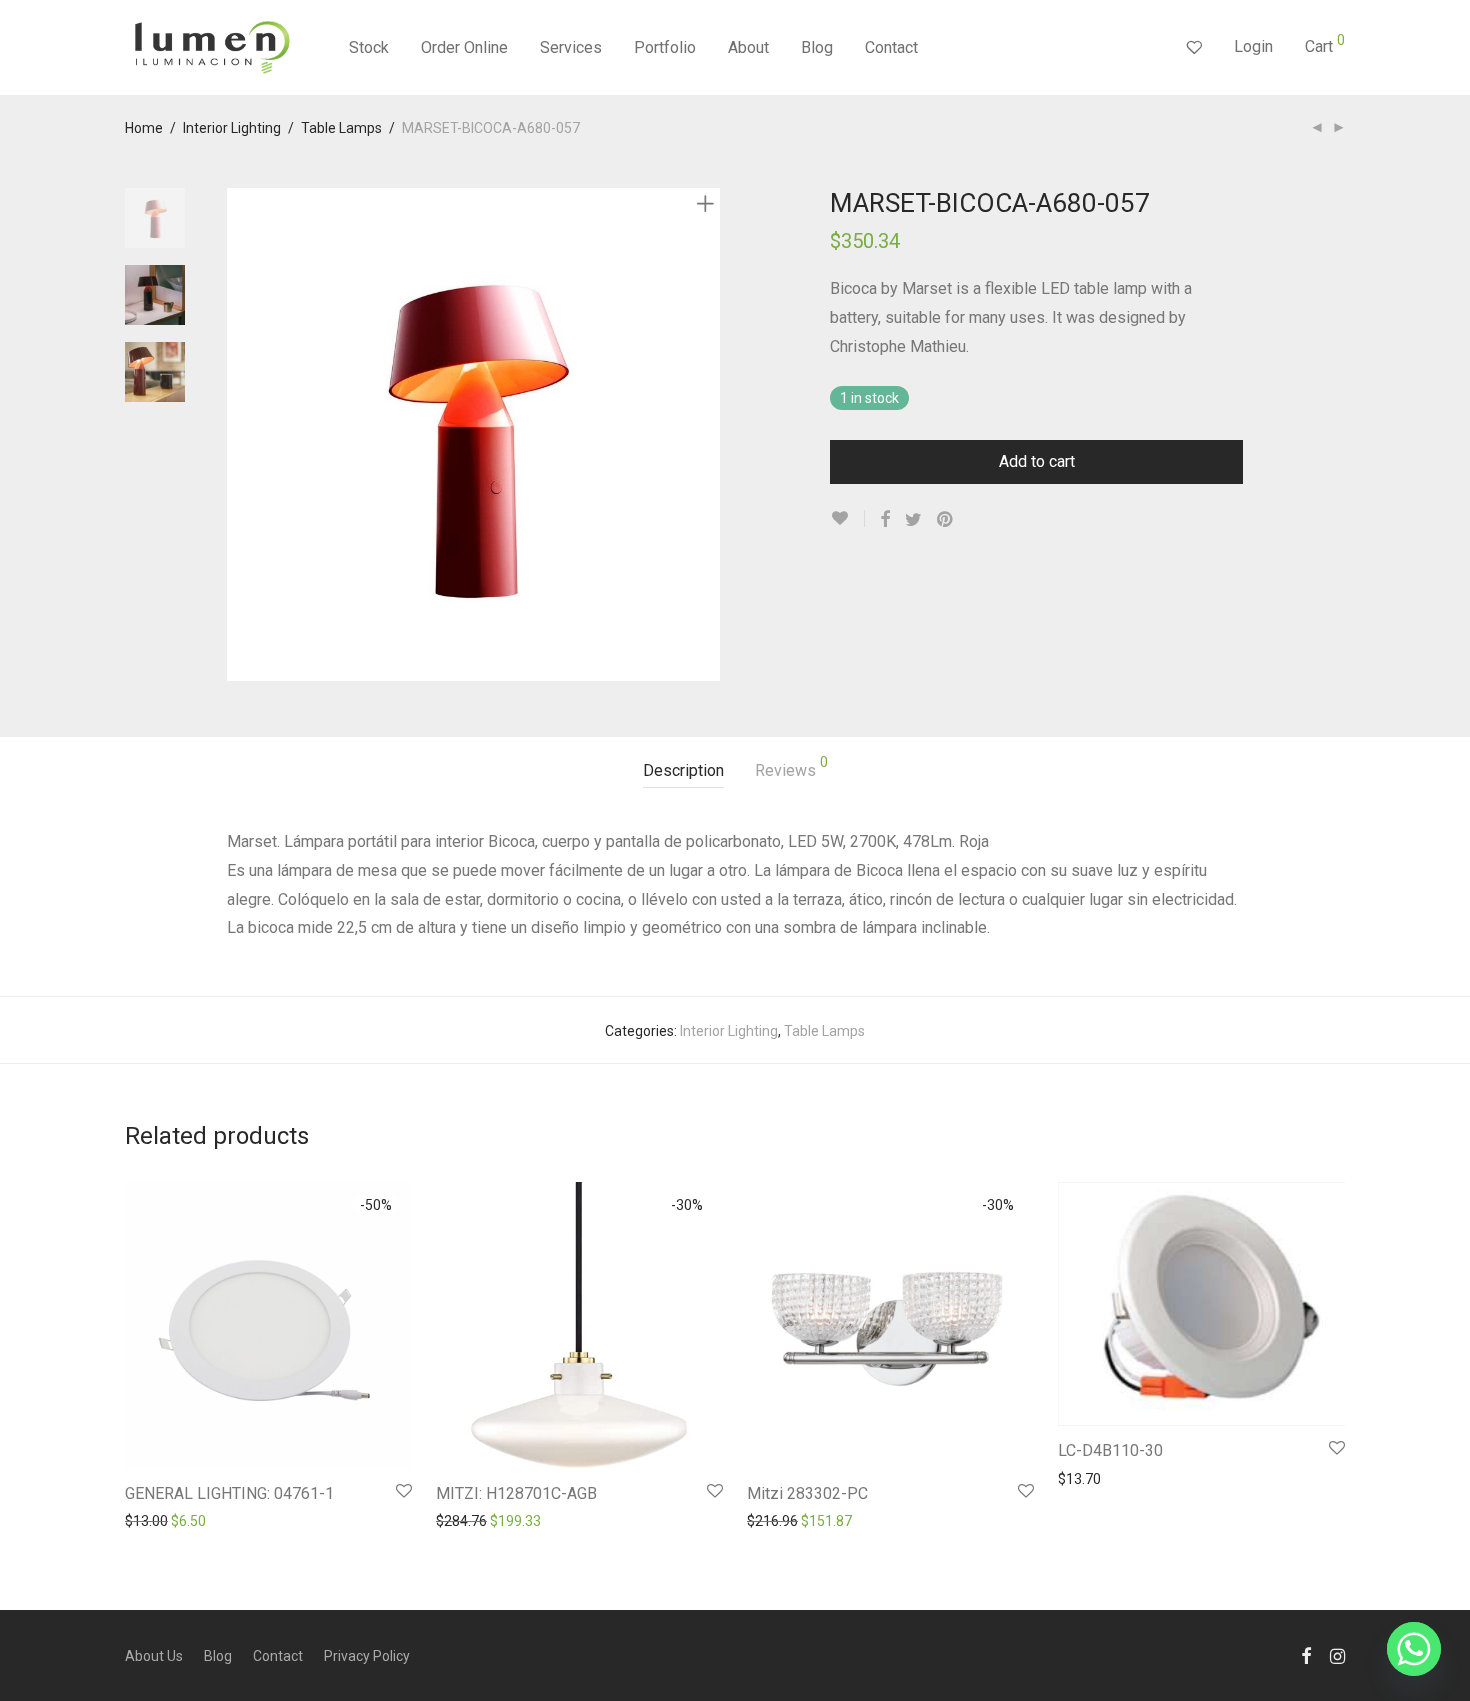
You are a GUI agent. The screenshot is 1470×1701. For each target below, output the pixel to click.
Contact (891, 47)
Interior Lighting (232, 128)
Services (571, 47)
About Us (154, 1656)
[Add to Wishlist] (847, 518)
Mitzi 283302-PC (807, 1493)
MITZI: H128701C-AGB (516, 1493)
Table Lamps (341, 128)
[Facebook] (1306, 1655)
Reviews (791, 767)
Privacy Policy (367, 1656)
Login (1253, 46)
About (748, 47)
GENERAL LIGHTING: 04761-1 (229, 1493)
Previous (239, 435)
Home (144, 128)
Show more (151, 1520)
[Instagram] (1337, 1655)
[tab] (683, 771)
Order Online (464, 47)
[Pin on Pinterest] (946, 520)
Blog (817, 47)
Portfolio (665, 47)
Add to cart (1037, 461)
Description (683, 770)
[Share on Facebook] (885, 520)
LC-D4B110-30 (1110, 1450)
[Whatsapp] (1414, 1649)
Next (709, 435)
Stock (369, 47)
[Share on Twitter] (913, 520)
